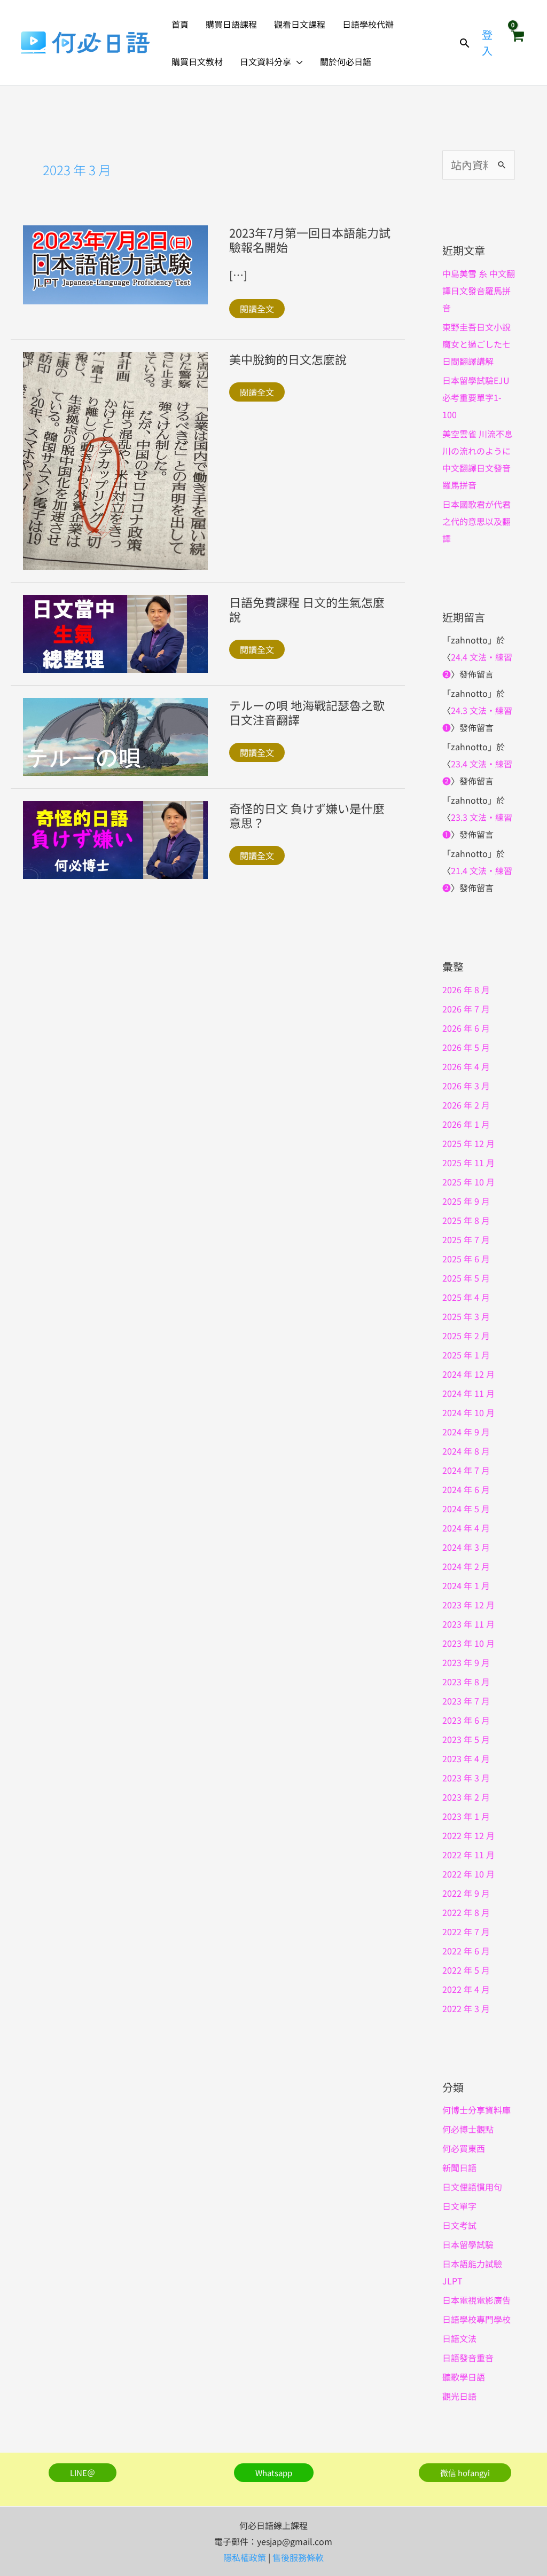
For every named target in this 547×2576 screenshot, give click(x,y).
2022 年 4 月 (466, 1989)
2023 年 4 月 (466, 1758)
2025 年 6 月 (466, 1259)
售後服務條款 (298, 2557)
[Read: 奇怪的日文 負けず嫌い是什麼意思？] (115, 838)
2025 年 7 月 (466, 1239)
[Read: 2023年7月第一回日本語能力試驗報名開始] (115, 263)
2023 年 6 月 (466, 1720)
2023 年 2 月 (466, 1797)
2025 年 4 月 (466, 1297)
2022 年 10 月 (468, 1874)
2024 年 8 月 (466, 1451)
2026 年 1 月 (466, 1124)
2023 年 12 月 (468, 1605)
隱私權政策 (245, 2557)
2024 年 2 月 (466, 1566)
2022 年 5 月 (466, 1970)
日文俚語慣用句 (472, 2187)
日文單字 (459, 2206)
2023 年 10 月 (468, 1643)
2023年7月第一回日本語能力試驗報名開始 (310, 239)
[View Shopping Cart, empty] (517, 43)
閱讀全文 (257, 309)
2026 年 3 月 (466, 1086)
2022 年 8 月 (466, 1912)
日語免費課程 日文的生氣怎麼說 (307, 609)
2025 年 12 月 (468, 1143)
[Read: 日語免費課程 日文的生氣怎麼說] (115, 632)
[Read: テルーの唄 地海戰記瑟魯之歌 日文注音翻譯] (115, 735)
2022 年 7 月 (466, 1931)
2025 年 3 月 (466, 1316)
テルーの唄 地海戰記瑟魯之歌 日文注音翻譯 (313, 712)
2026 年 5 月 (466, 1047)
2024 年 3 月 (466, 1547)
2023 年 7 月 (466, 1701)
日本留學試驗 (468, 2244)
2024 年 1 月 (466, 1585)
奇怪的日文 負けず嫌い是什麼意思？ (307, 815)
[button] (297, 61)
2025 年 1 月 (466, 1355)
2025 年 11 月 (468, 1163)
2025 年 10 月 (468, 1182)
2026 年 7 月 (466, 1009)
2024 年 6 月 (466, 1489)
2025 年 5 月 (466, 1278)
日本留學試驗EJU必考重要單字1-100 (476, 397)
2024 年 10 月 (468, 1412)
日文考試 (459, 2225)
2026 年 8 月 (466, 989)
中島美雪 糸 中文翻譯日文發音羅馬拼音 (479, 290)
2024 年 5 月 (466, 1509)
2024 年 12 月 (468, 1374)
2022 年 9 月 (466, 1893)
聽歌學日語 (464, 2377)
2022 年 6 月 (466, 1951)
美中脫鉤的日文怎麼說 (288, 359)
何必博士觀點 (468, 2129)
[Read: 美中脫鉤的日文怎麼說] (115, 459)
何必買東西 (464, 2148)
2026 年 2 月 (466, 1105)
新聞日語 (459, 2167)
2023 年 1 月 (466, 1816)
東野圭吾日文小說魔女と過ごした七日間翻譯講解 (476, 344)
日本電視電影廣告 (476, 2300)
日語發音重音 (468, 2358)
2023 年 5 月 (466, 1739)
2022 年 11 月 (468, 1855)
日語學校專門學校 (476, 2319)
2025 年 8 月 (466, 1220)
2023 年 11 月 (468, 1624)
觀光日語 (459, 2396)
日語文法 (459, 2338)
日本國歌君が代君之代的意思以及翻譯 (476, 521)
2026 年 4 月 (466, 1066)
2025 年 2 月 (466, 1336)
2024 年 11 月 (468, 1393)
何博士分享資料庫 (476, 2110)
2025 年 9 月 (466, 1201)
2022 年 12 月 (468, 1835)
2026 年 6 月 (466, 1028)
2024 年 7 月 (466, 1470)
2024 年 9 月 (466, 1432)
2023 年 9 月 (466, 1662)
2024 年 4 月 (466, 1528)
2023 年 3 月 (466, 1778)
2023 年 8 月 (466, 1682)
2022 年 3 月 (466, 2008)
